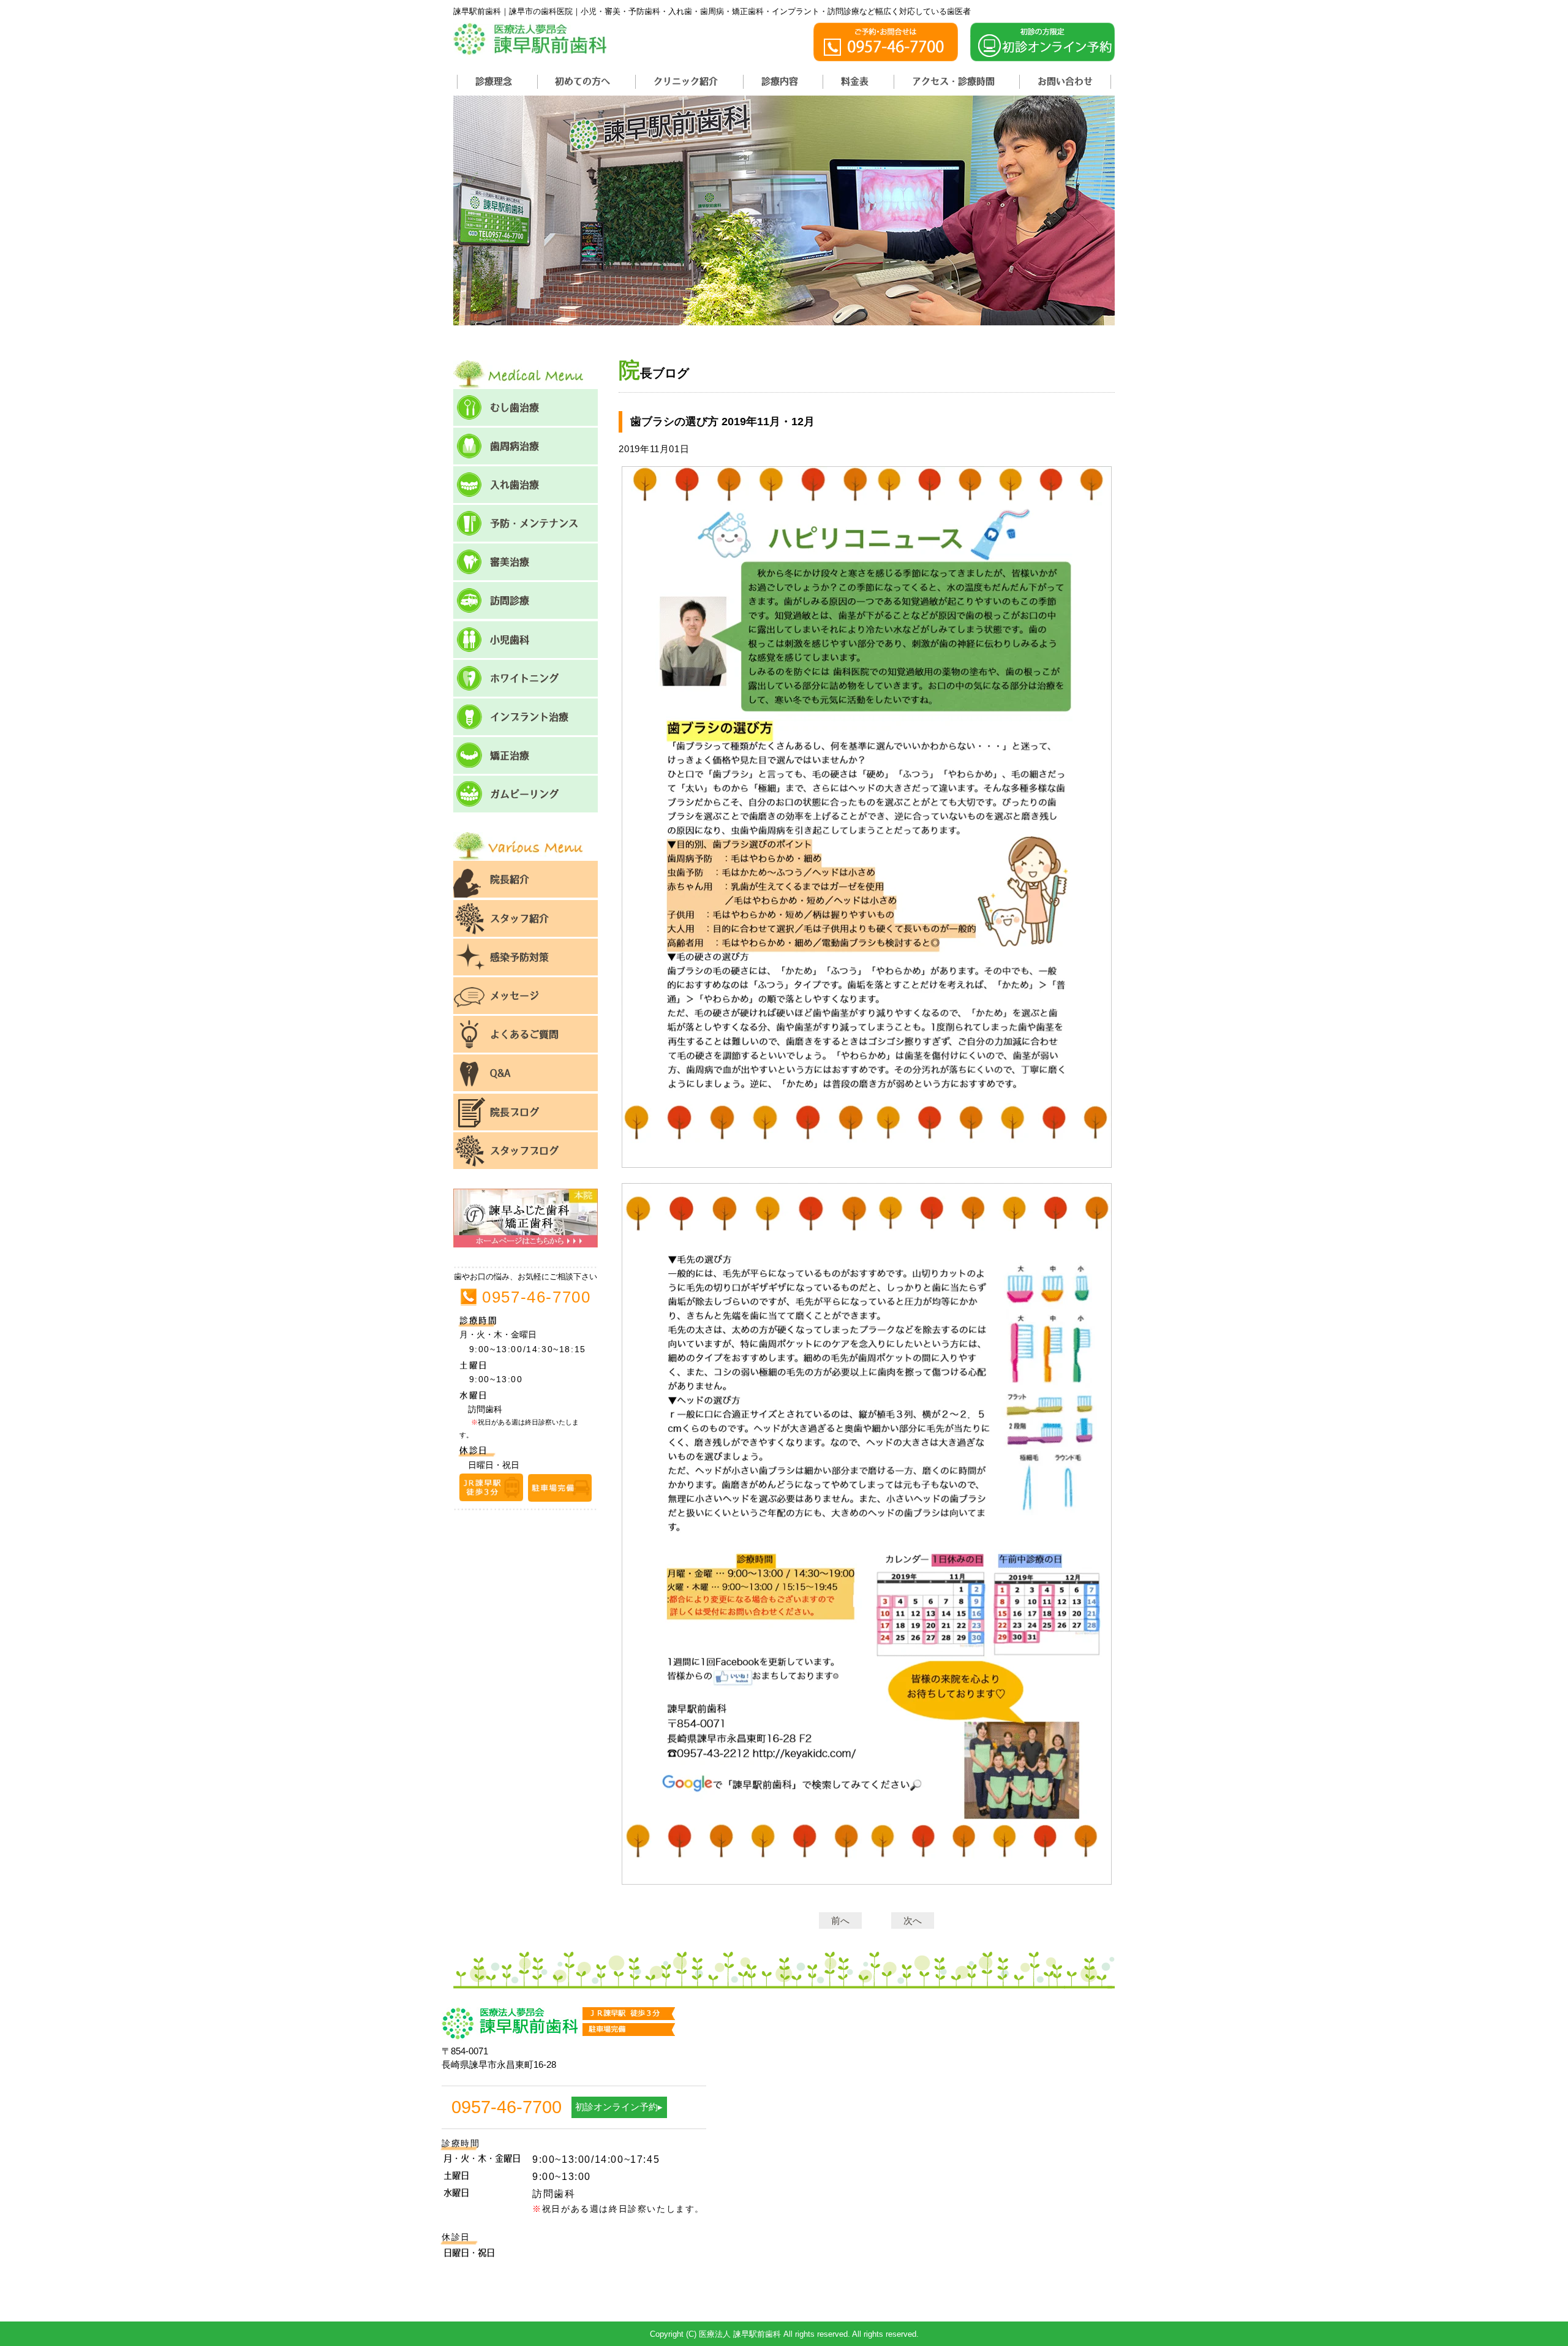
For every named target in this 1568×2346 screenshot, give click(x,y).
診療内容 (780, 81)
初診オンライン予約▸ (619, 2107)
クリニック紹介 (686, 81)
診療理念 (494, 81)
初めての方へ (582, 81)
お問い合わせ (1065, 81)
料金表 (855, 81)
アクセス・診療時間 (953, 81)
